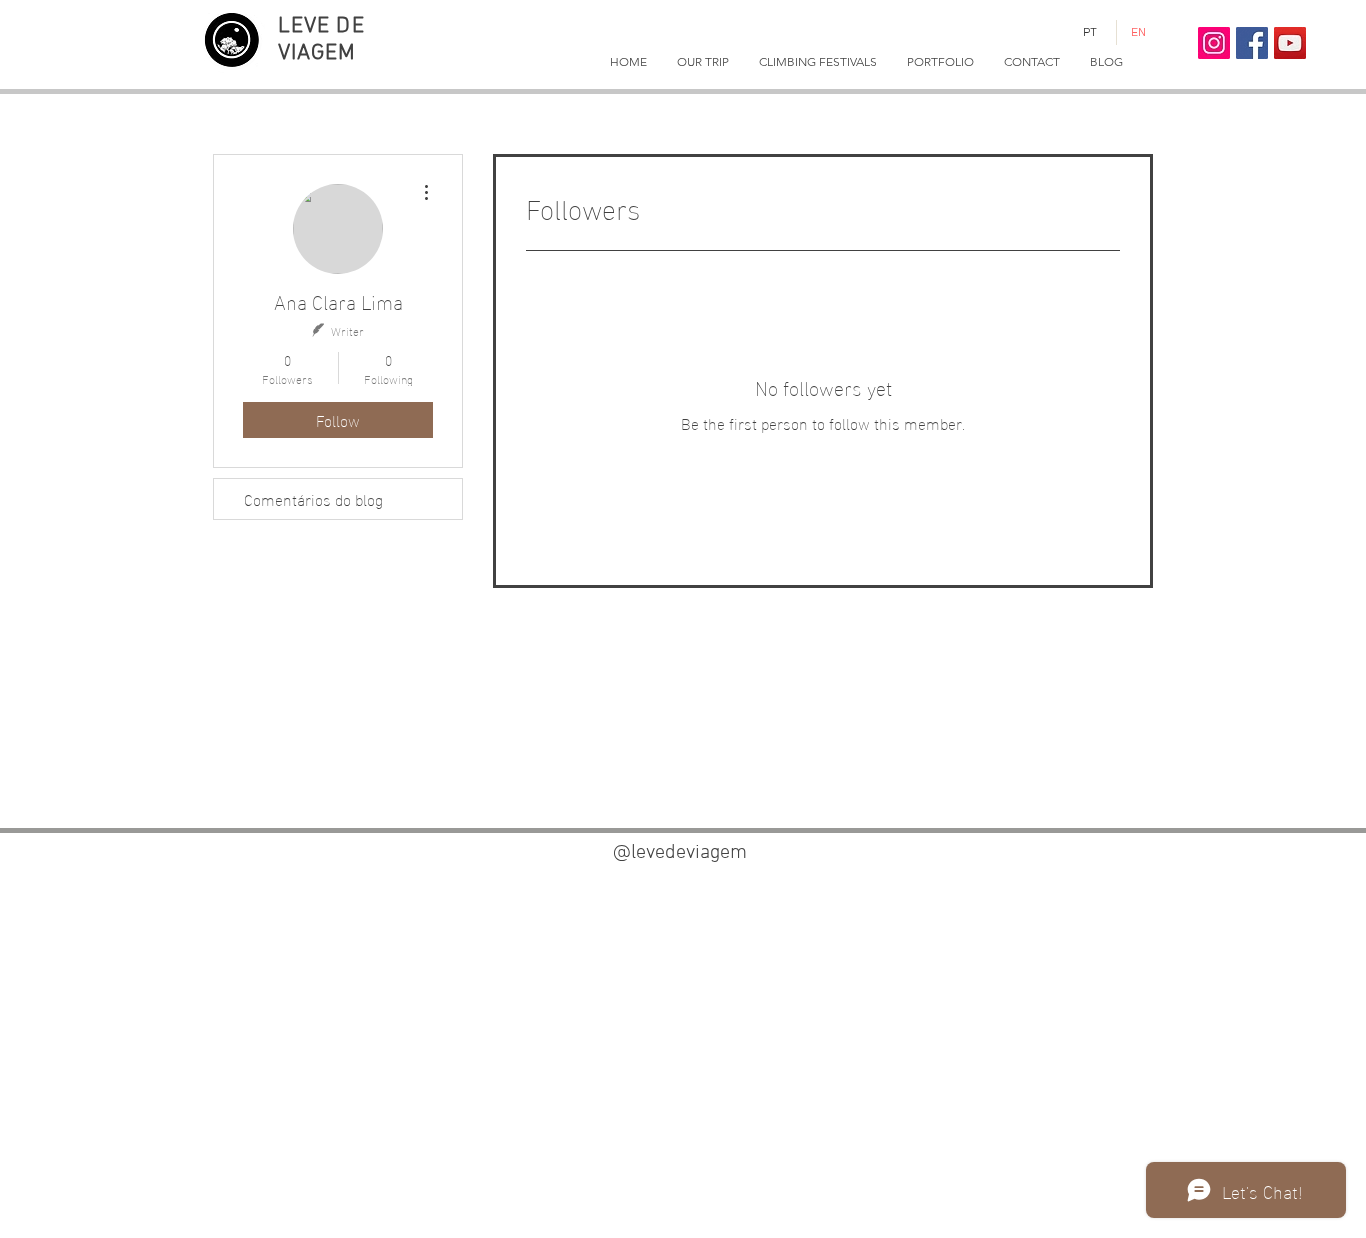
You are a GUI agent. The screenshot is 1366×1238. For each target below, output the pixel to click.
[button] (703, 62)
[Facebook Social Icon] (1252, 43)
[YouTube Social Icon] (1290, 43)
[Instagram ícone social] (1214, 43)
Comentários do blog (313, 498)
